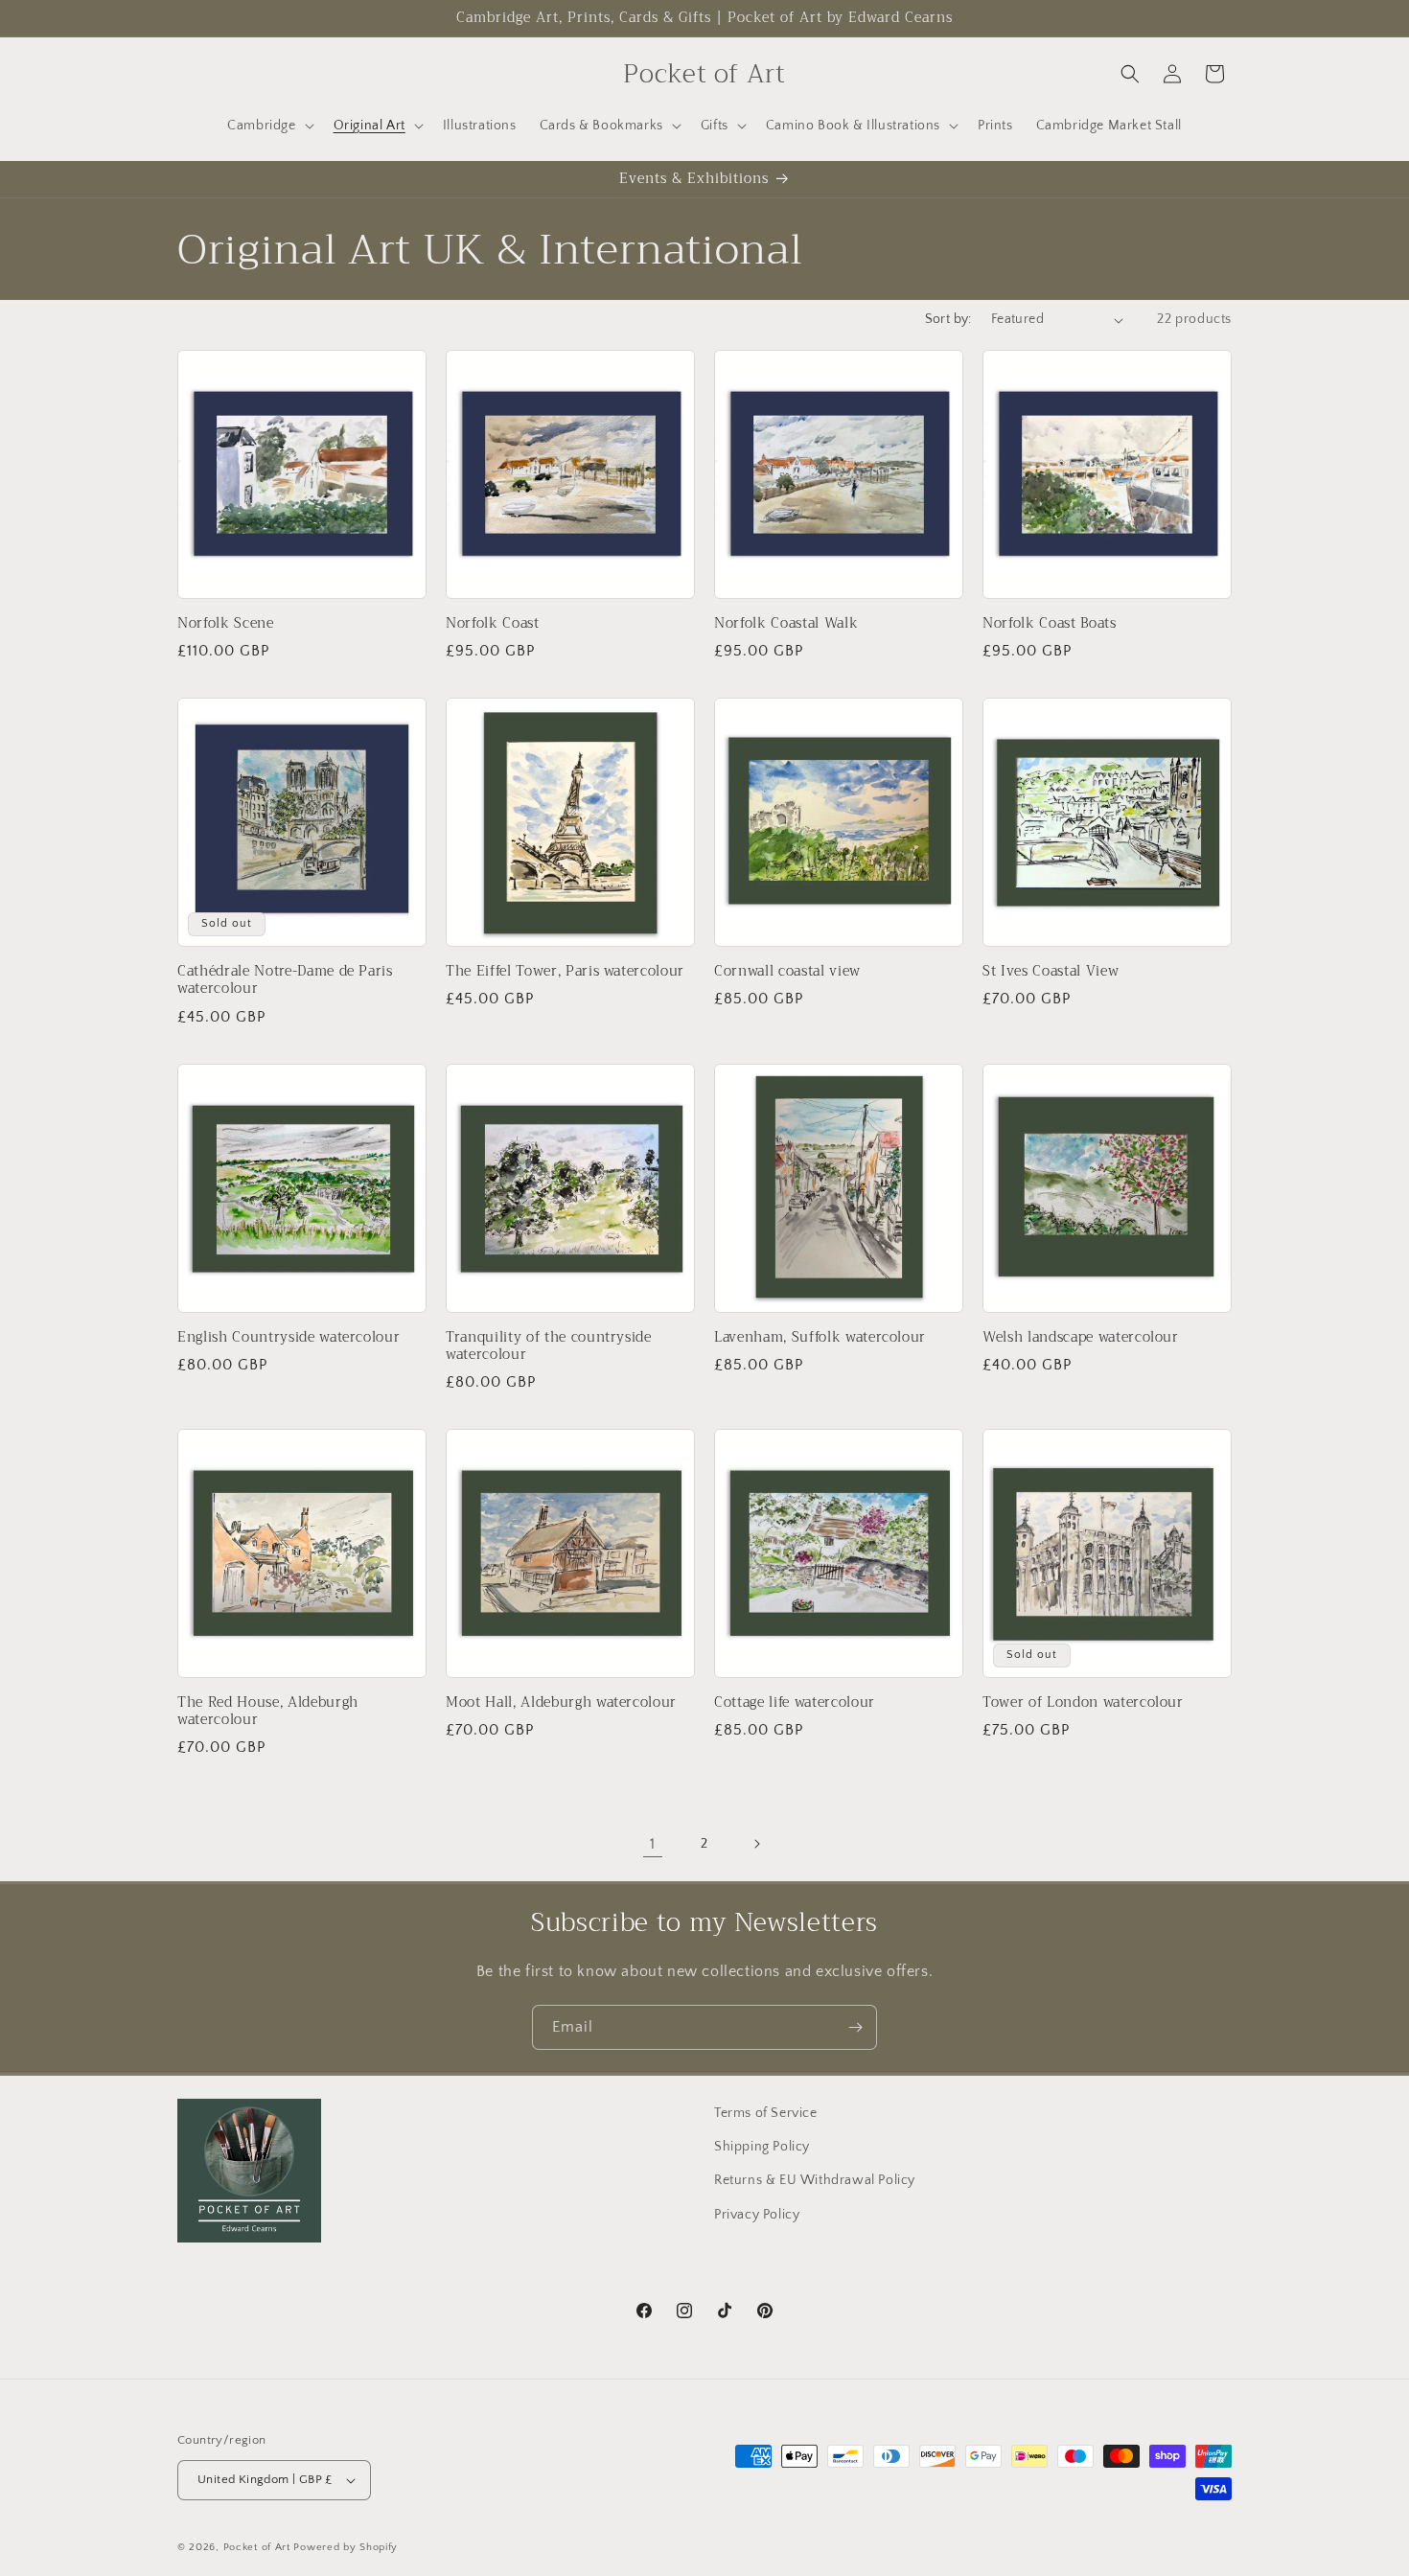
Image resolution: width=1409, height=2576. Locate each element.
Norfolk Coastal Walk (786, 624)
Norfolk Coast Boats (1050, 624)
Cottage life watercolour (795, 1703)
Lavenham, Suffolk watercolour (820, 1338)
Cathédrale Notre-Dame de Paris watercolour (285, 980)
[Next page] (756, 1844)
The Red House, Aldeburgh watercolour (268, 1712)
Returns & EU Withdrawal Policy (815, 2180)
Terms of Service (766, 2113)
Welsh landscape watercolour (1081, 1338)
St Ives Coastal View (1051, 972)
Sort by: (948, 319)
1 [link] (653, 1844)
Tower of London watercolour (1083, 1703)
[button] (268, 126)
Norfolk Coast (493, 624)
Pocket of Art (257, 2547)
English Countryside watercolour (289, 1338)
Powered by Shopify (346, 2547)
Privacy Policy (757, 2215)
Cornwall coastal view (787, 972)
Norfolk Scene (226, 624)
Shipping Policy (762, 2147)
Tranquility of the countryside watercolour (549, 1346)
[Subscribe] (855, 2027)
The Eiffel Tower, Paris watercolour (565, 972)
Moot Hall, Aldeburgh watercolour (561, 1703)
